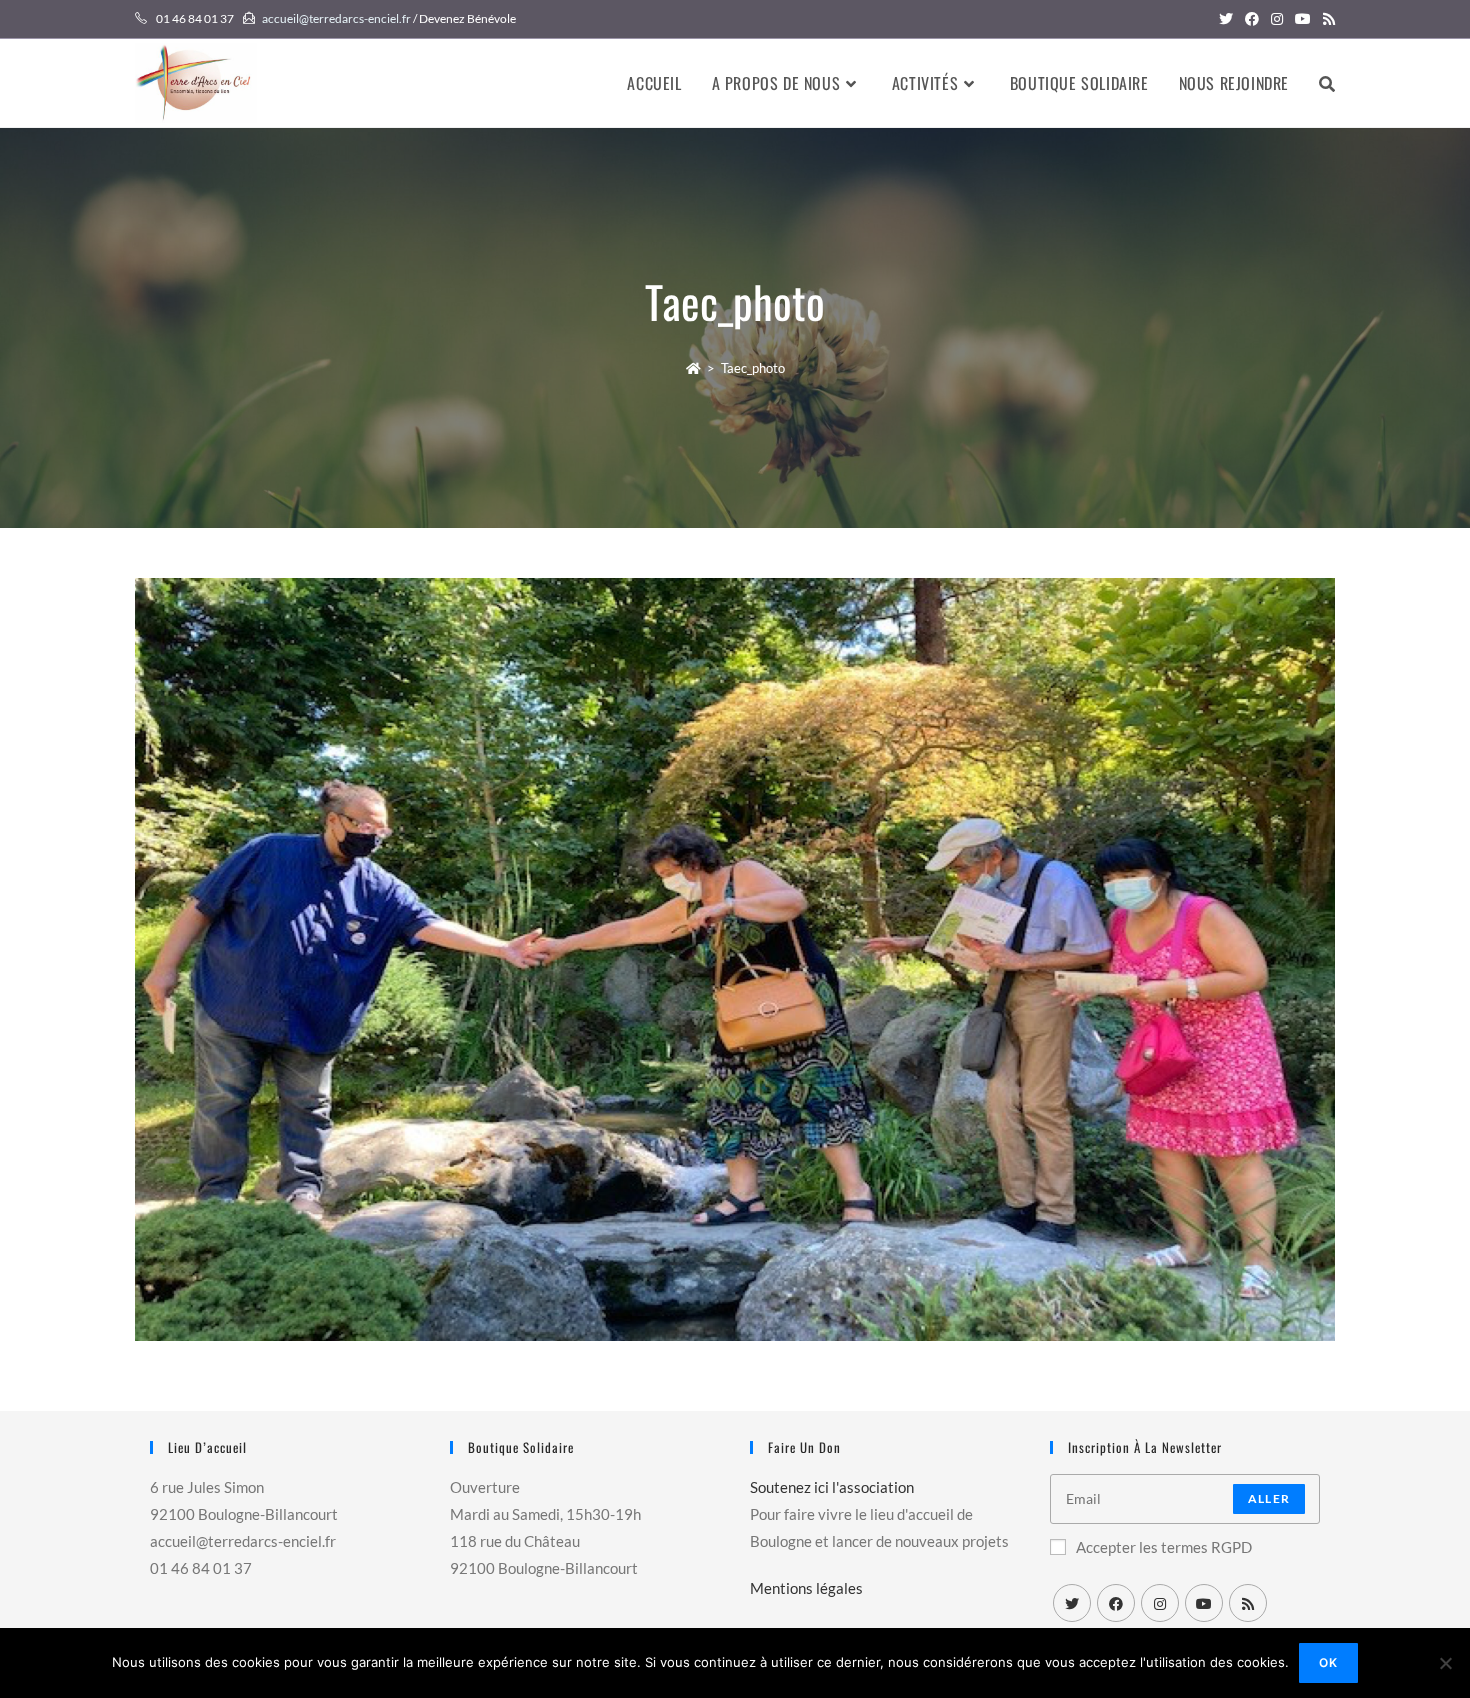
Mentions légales (806, 1588)
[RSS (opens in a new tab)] (1326, 19)
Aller (1269, 1498)
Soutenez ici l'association (832, 1487)
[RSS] (1248, 1603)
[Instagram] (1160, 1603)
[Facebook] (1116, 1603)
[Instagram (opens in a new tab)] (1277, 19)
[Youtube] (1204, 1603)
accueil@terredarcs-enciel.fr (336, 18)
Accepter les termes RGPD (1164, 1547)
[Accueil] (693, 368)
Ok (1328, 1662)
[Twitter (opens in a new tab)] (1226, 19)
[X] (1072, 1603)
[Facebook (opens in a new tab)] (1252, 19)
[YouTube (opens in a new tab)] (1303, 19)
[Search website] (1327, 83)
